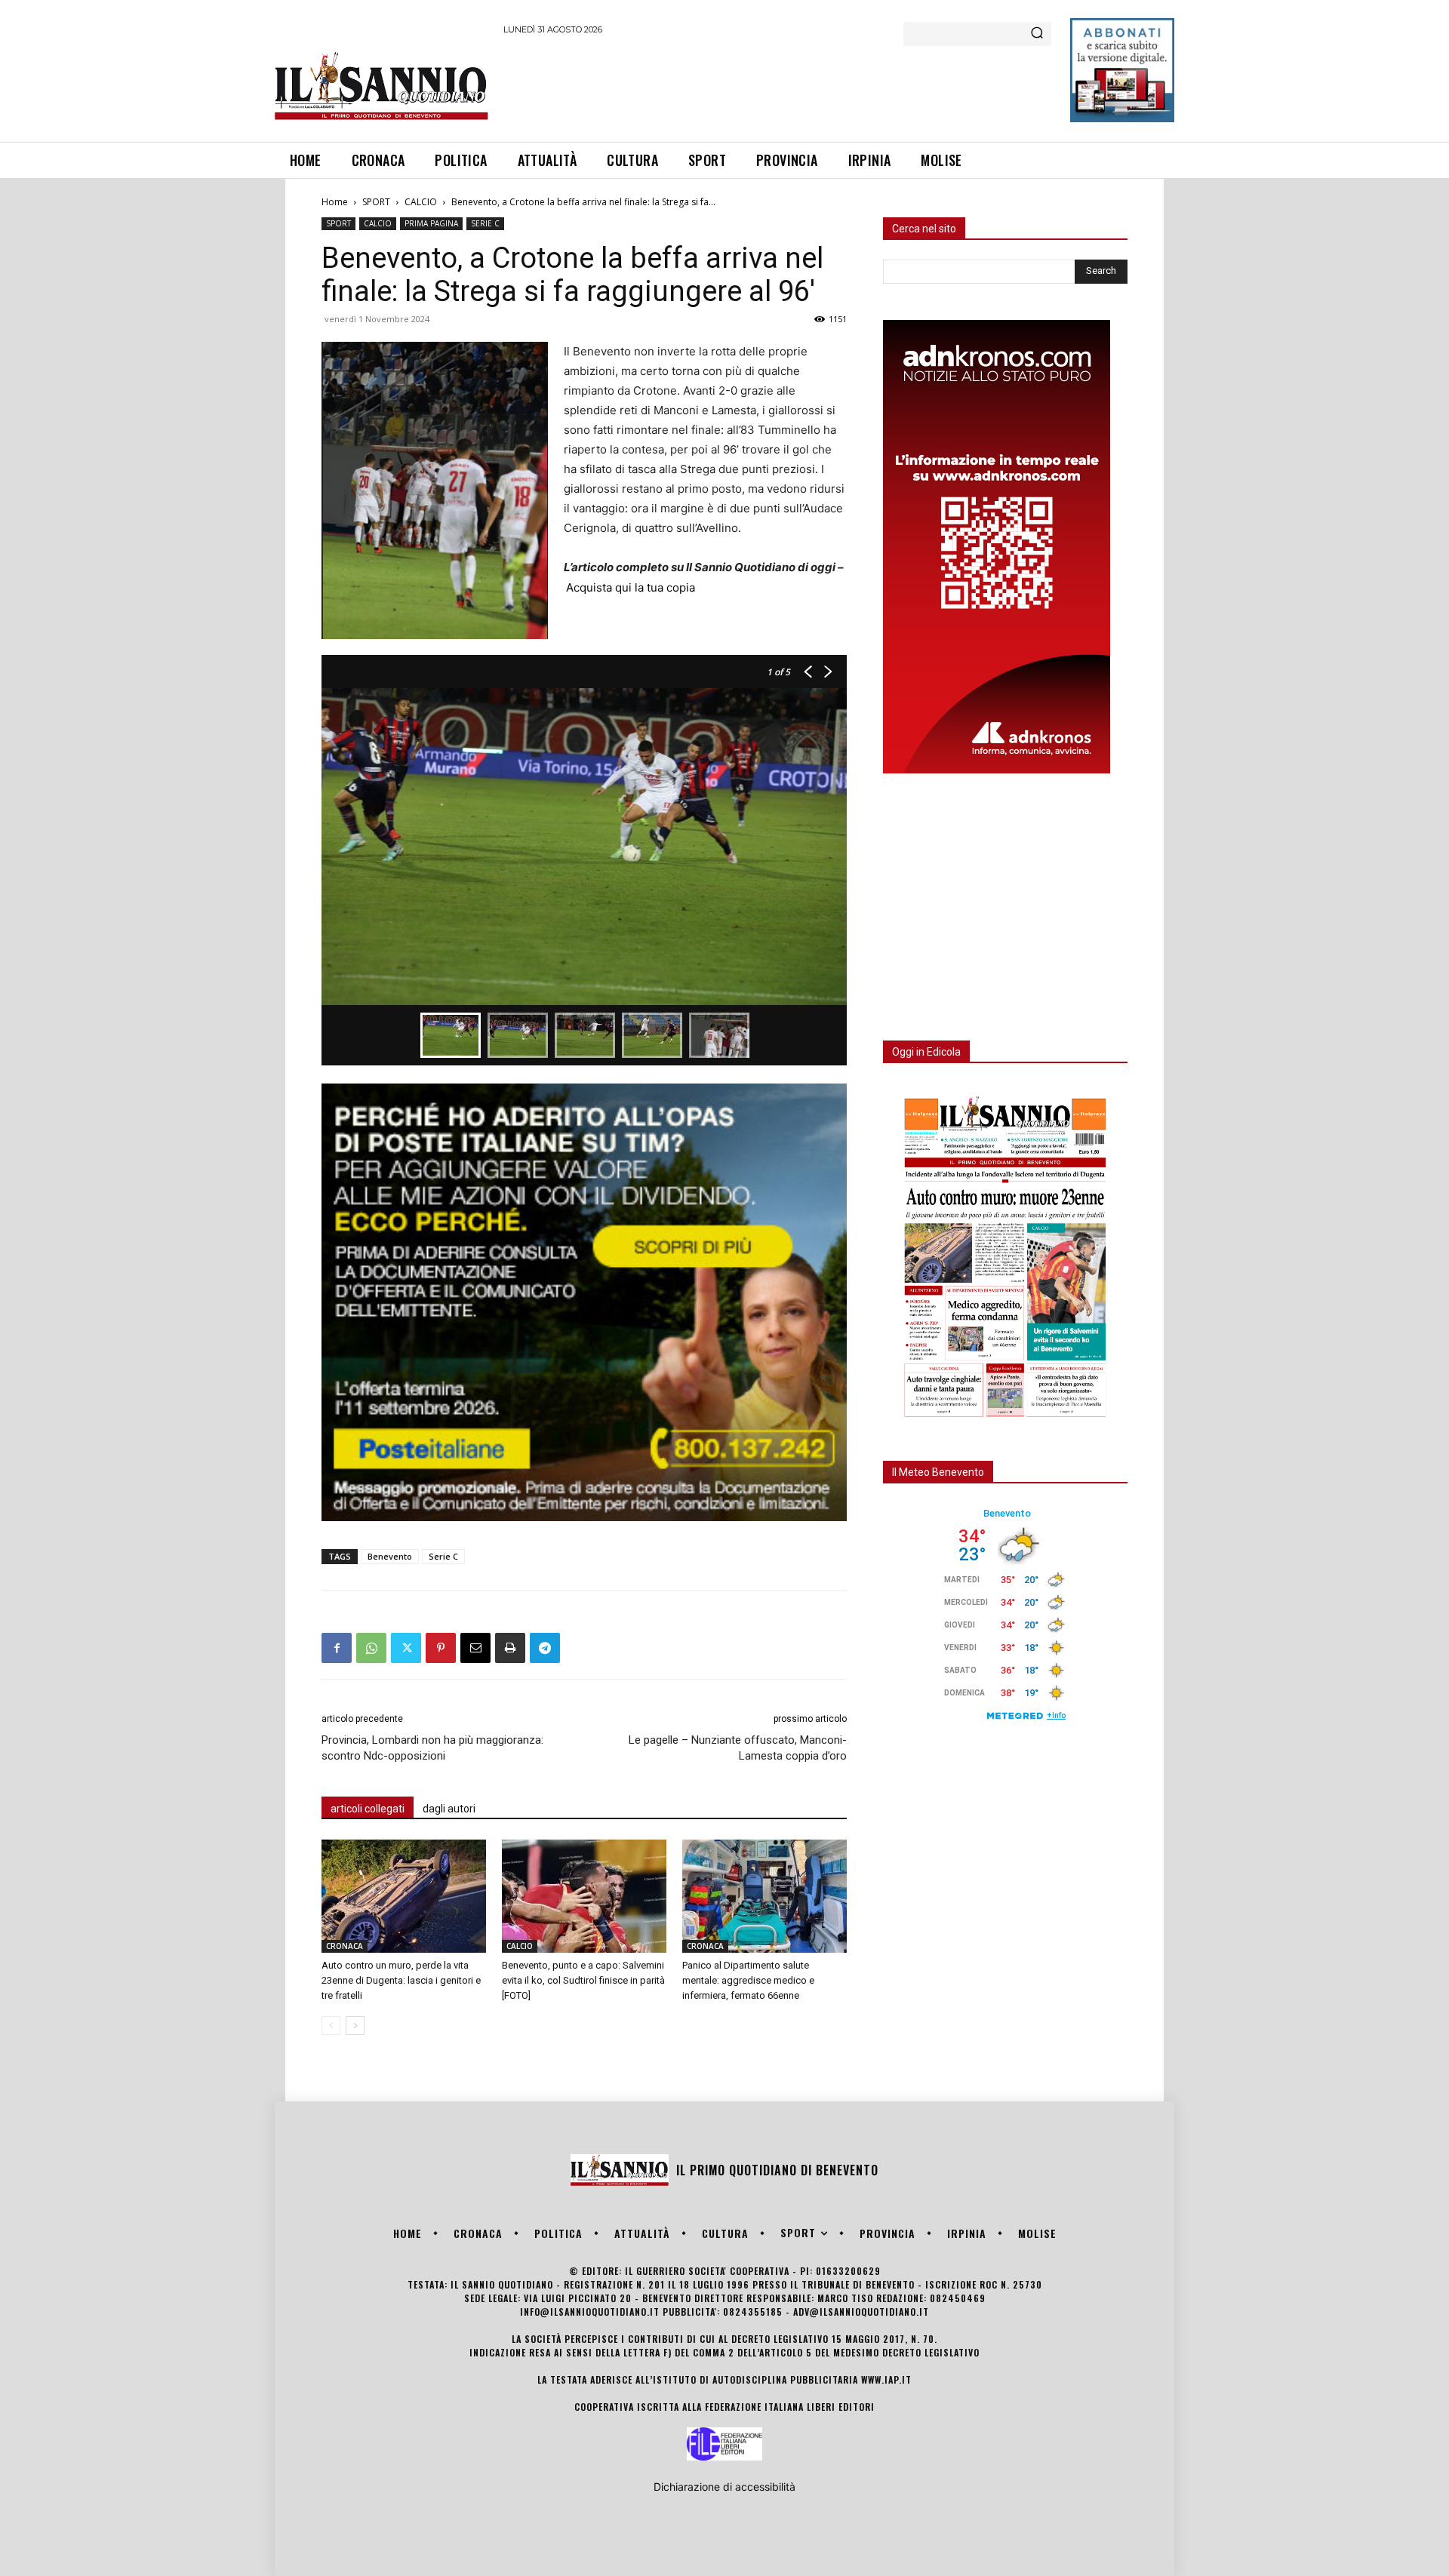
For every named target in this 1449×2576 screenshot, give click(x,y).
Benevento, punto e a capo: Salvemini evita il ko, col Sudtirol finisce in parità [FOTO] (583, 1980)
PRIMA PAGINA (431, 223)
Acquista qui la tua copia (631, 587)
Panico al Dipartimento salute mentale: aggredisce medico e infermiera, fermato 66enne (748, 1980)
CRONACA (345, 1946)
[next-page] (355, 2026)
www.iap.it (886, 2379)
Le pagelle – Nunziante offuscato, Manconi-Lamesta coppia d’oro (738, 1748)
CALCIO (421, 202)
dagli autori (449, 1809)
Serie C (443, 1556)
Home (335, 202)
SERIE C (485, 223)
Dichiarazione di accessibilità (724, 2487)
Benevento (390, 1556)
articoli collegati (368, 1809)
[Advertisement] (778, 86)
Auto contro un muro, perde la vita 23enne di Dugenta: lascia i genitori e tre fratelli (401, 1980)
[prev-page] (331, 2026)
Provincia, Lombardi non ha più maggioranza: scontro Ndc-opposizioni (432, 1748)
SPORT (376, 202)
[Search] (1037, 34)
